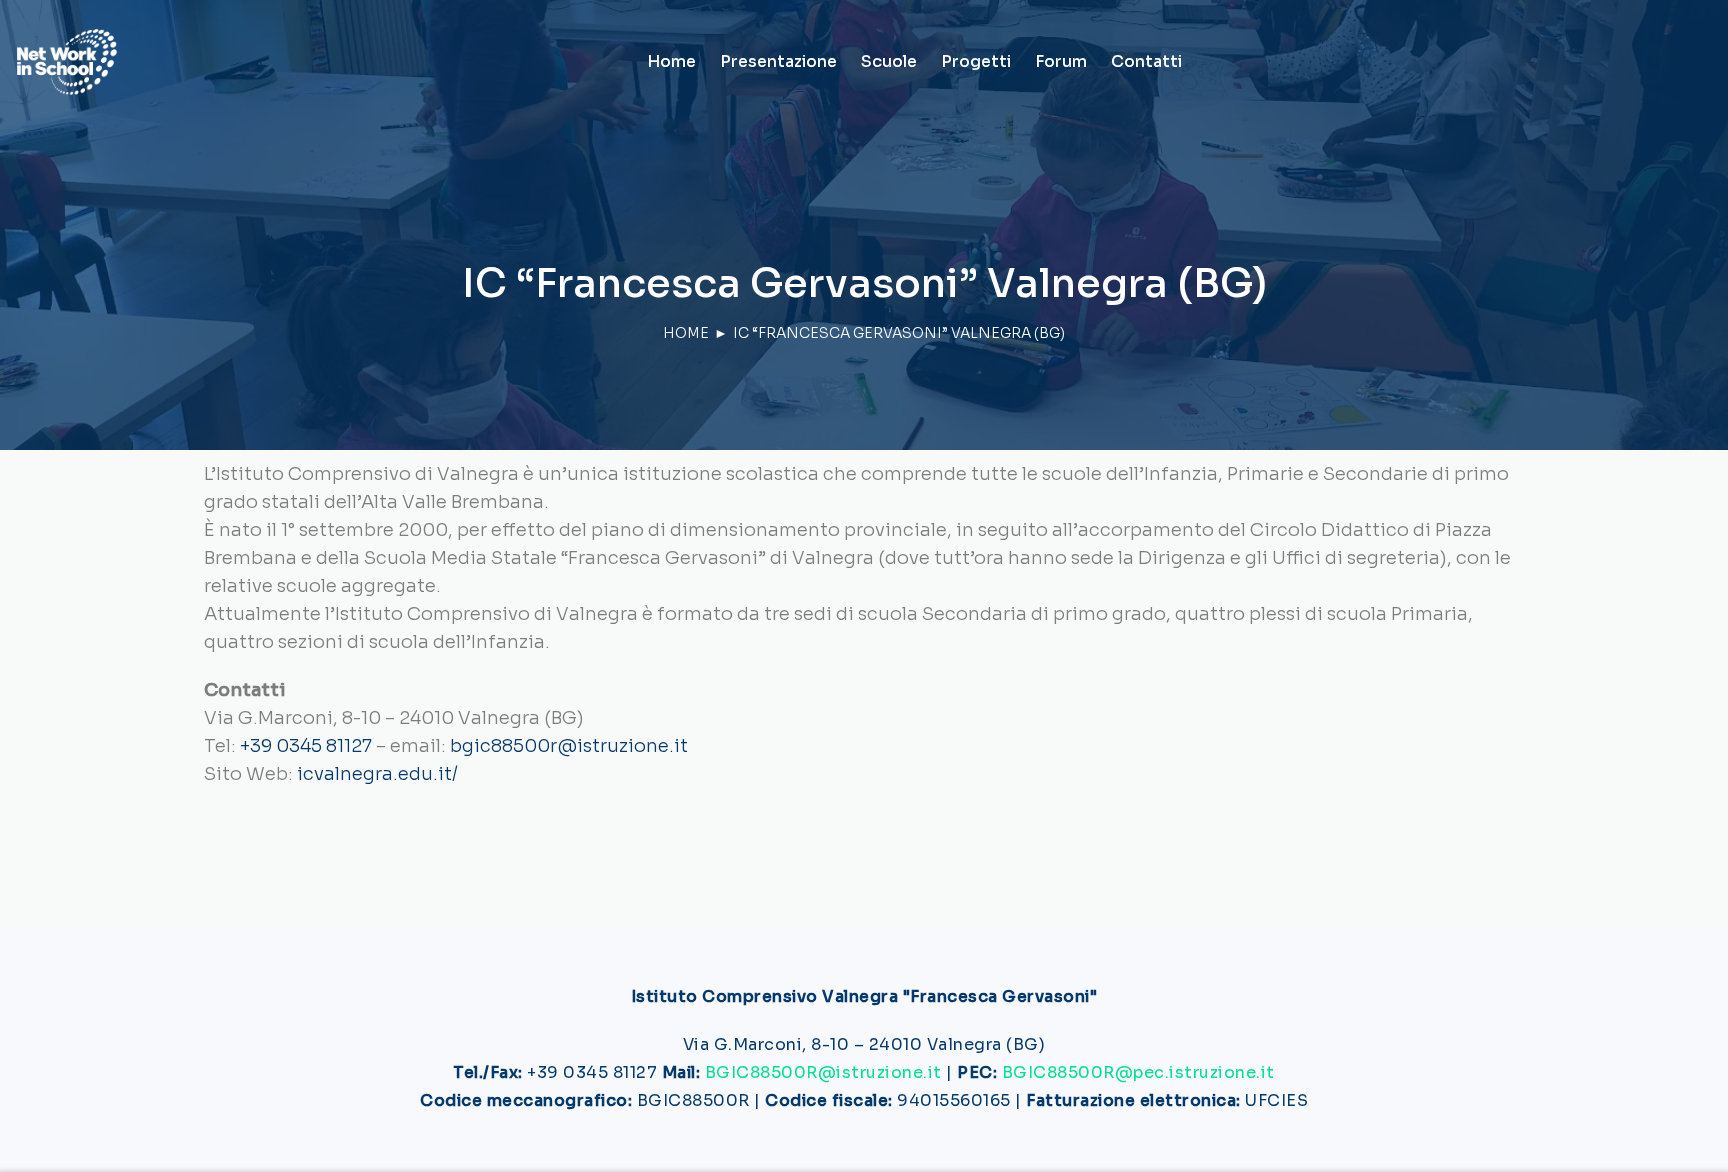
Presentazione (778, 61)
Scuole (889, 61)
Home (671, 61)
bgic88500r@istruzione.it (569, 746)
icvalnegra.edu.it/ (377, 774)
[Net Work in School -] (67, 62)
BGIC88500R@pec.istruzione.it (1138, 1072)
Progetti (976, 61)
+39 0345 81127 (306, 746)
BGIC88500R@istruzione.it (823, 1072)
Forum (1061, 61)
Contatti (1146, 61)
